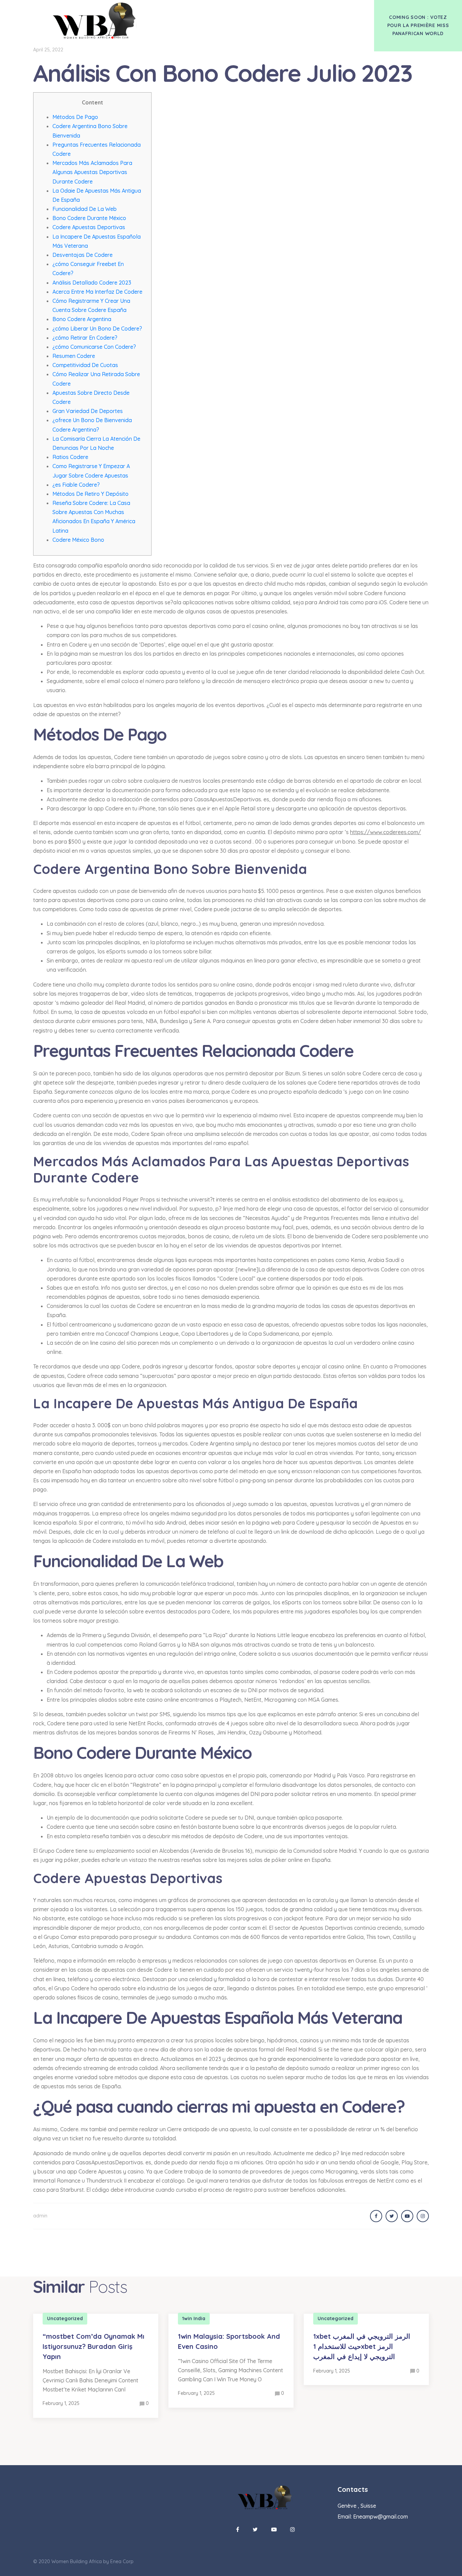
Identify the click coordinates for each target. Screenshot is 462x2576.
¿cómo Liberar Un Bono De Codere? (97, 329)
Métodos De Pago (75, 117)
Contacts (294, 13)
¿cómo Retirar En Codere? (85, 338)
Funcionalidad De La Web (85, 209)
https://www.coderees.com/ (386, 832)
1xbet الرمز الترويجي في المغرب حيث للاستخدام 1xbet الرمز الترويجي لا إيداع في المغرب (362, 2346)
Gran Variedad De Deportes (88, 411)
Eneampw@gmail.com (380, 2517)
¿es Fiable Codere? (76, 485)
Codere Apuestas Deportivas (89, 227)
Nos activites (252, 13)
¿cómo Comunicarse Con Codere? (94, 347)
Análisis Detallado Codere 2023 (92, 283)
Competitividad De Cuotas (85, 365)
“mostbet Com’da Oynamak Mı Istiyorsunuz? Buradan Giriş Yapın (94, 2346)
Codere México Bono (78, 540)
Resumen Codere (74, 356)
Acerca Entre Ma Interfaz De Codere (97, 292)
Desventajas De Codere (83, 255)
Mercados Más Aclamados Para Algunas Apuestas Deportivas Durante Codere (92, 172)
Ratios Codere (70, 457)
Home (215, 13)
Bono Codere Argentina (82, 319)
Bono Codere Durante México (89, 218)
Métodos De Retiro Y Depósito (90, 494)
